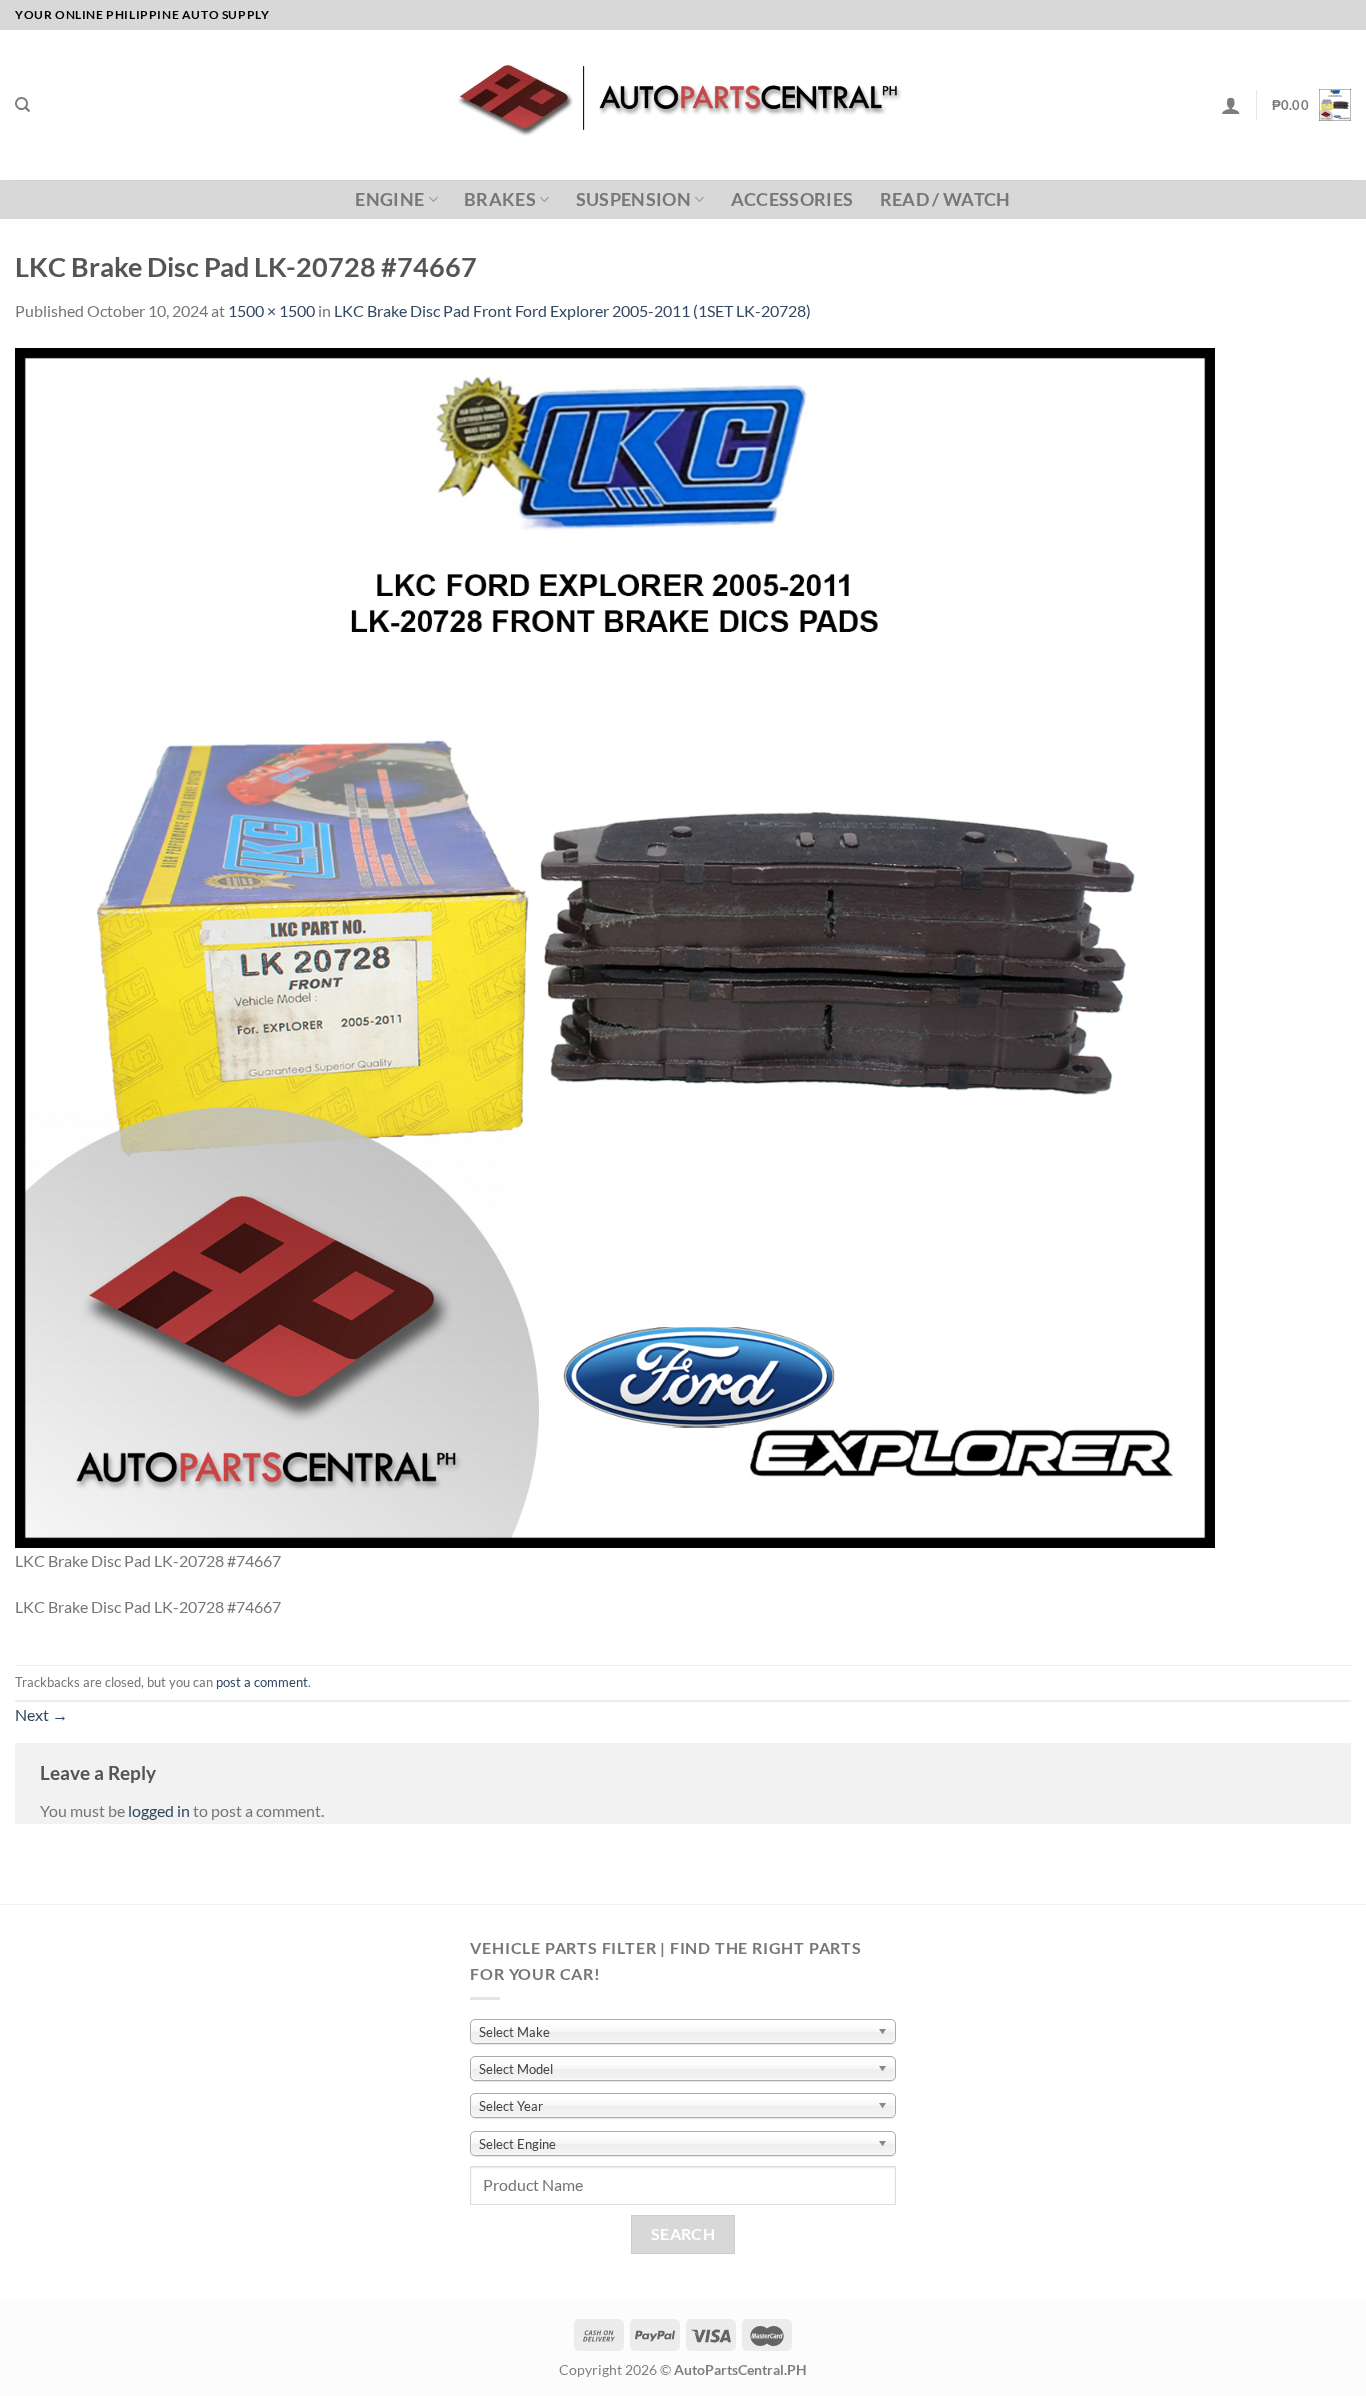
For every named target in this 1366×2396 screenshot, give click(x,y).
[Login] (1231, 105)
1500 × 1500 (271, 310)
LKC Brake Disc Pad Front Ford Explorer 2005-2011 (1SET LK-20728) (572, 310)
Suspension (634, 199)
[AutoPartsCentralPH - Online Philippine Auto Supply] (683, 105)
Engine (389, 199)
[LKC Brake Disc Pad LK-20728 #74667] (615, 945)
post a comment (262, 1682)
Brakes (500, 199)
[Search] (22, 105)
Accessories (792, 199)
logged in (159, 1810)
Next (41, 1714)
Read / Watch (945, 199)
